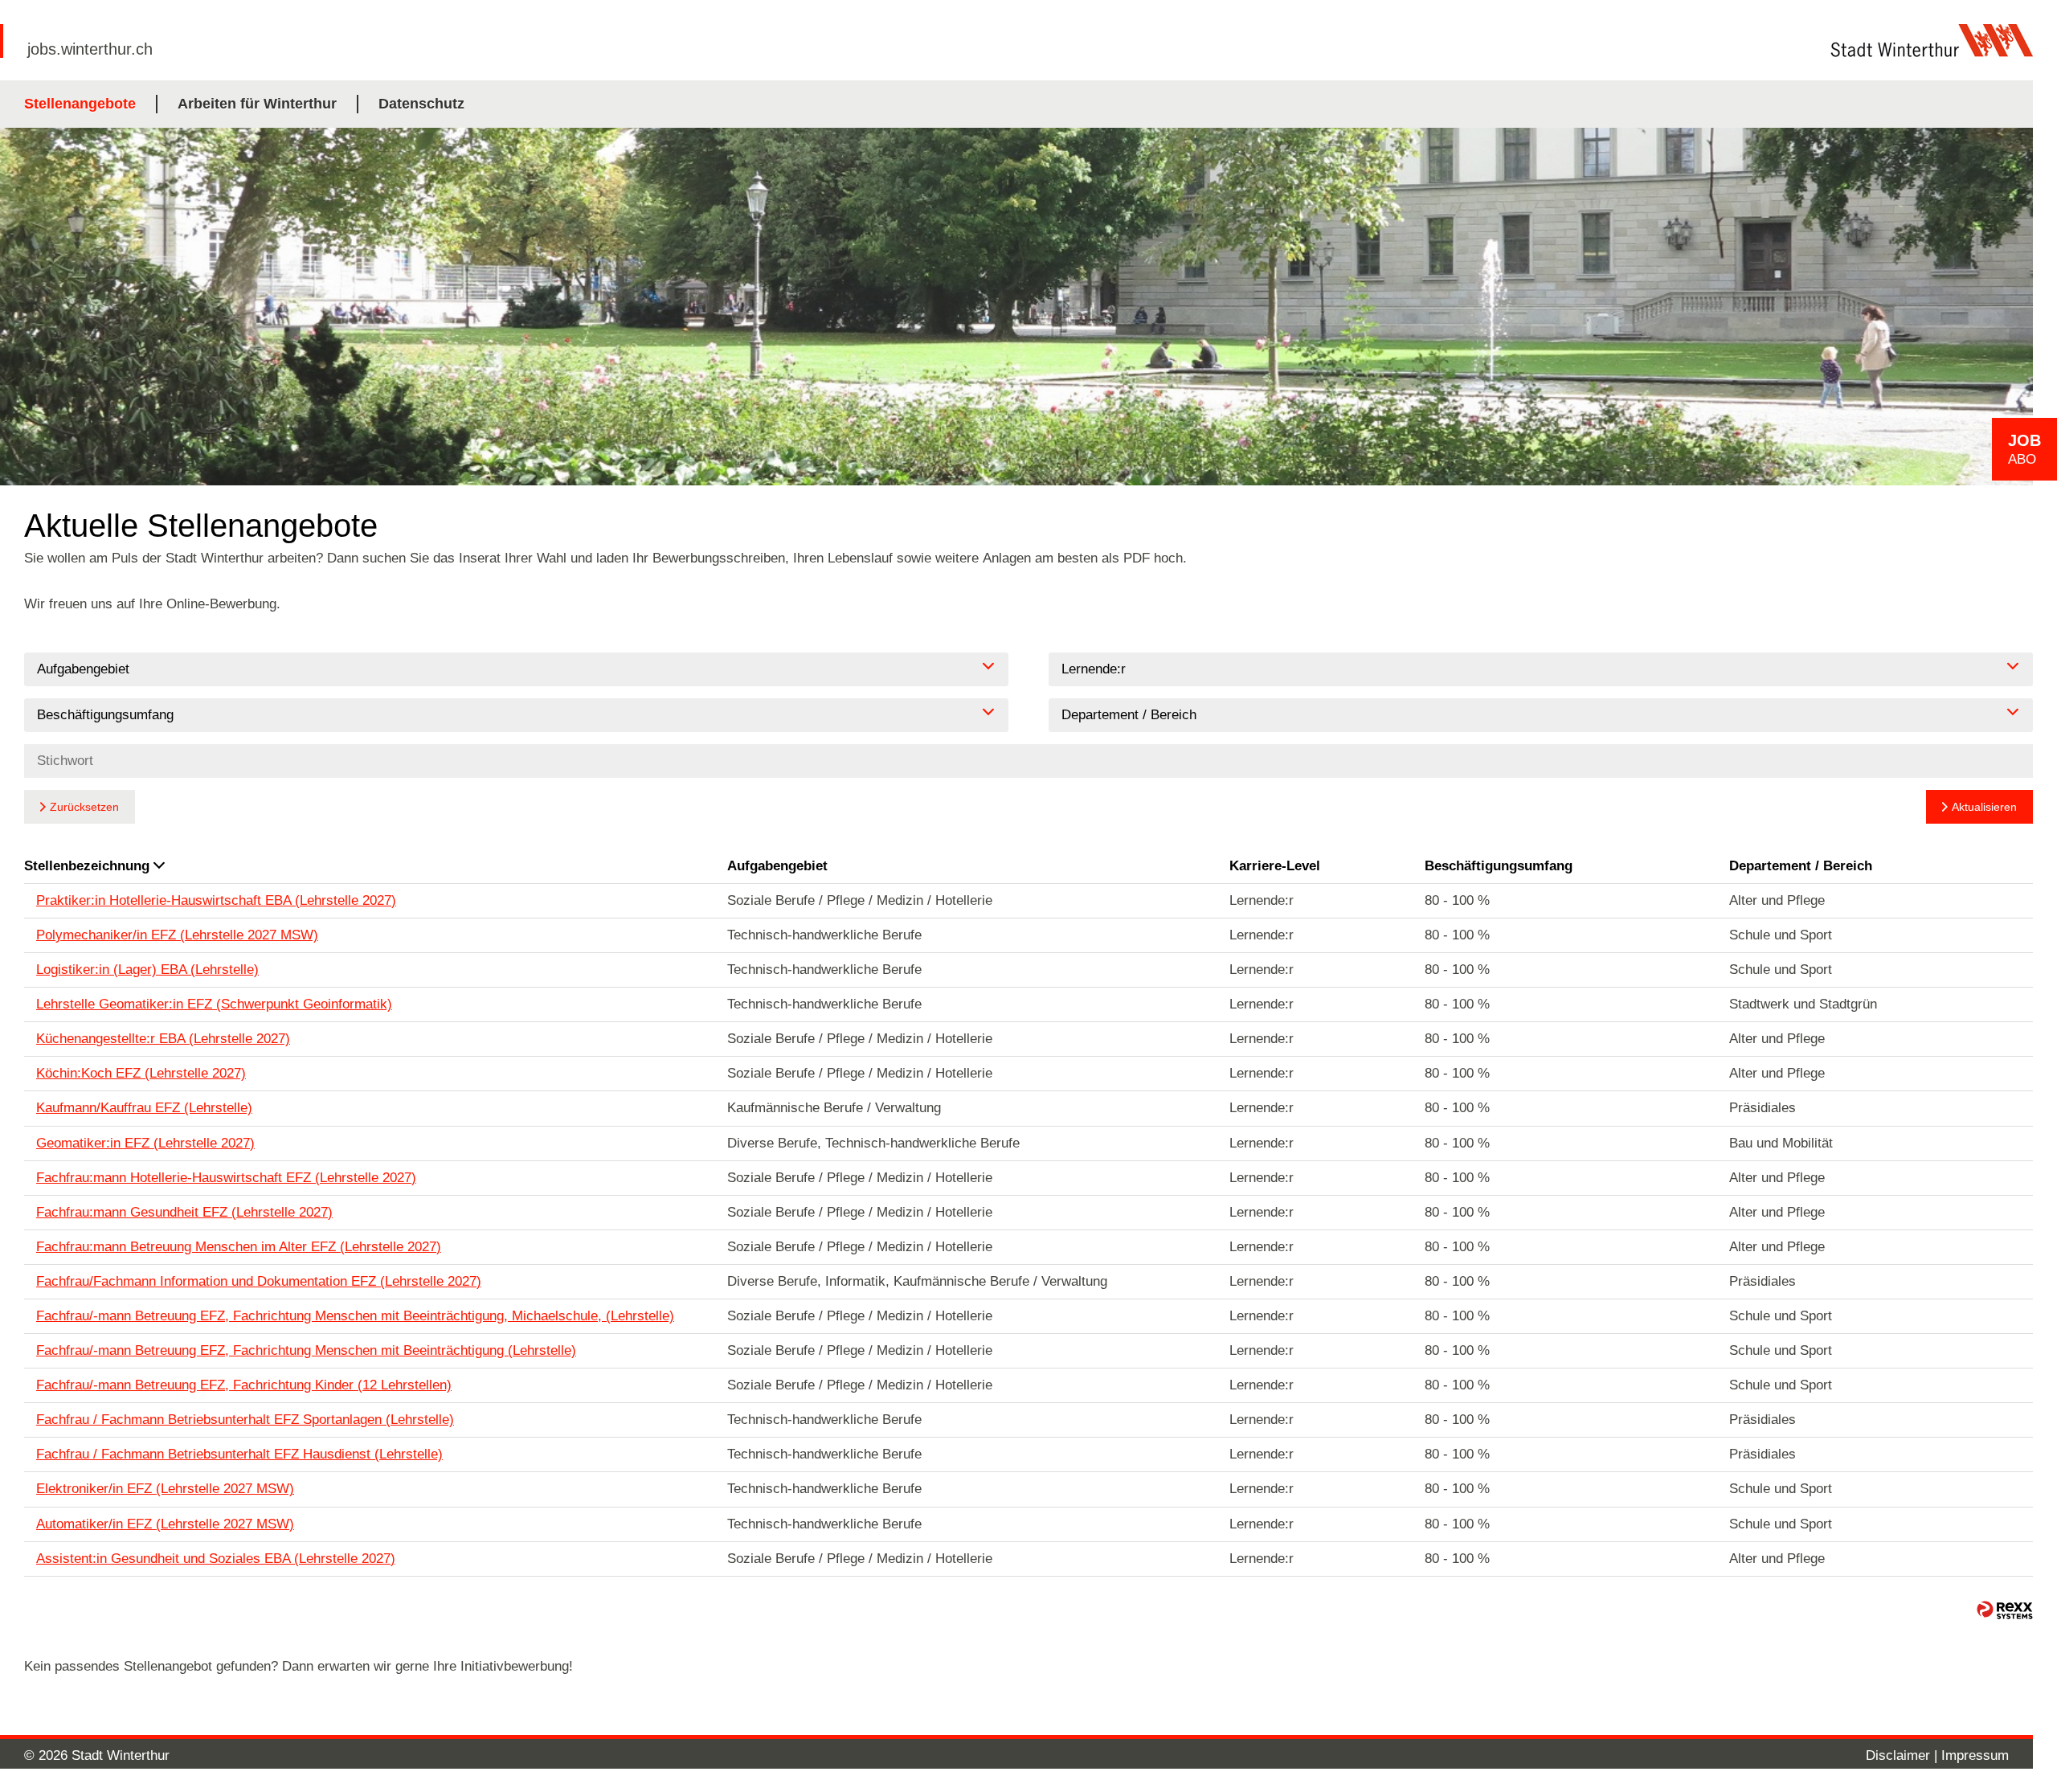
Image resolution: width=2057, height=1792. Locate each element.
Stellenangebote (80, 104)
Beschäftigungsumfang (1499, 866)
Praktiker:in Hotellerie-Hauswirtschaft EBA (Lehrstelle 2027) (216, 900)
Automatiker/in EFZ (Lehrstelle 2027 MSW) (165, 1524)
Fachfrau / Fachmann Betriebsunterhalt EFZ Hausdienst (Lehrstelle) (239, 1454)
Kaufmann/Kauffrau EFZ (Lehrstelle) (144, 1108)
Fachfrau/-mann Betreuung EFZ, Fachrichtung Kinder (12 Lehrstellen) (244, 1385)
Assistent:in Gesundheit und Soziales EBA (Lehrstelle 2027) (216, 1559)
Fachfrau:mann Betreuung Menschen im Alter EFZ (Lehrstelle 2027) (239, 1247)
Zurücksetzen (84, 807)
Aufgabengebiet (777, 866)
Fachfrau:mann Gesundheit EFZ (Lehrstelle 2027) (184, 1212)
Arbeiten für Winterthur (257, 104)
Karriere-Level (1275, 866)
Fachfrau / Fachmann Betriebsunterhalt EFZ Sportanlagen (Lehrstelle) (245, 1420)
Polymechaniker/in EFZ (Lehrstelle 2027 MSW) (177, 935)
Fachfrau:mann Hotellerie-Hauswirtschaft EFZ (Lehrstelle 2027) (226, 1178)
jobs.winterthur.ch (90, 49)
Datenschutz (421, 104)
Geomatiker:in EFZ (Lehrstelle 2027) (145, 1143)
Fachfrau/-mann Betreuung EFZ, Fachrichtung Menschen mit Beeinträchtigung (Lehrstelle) (306, 1350)
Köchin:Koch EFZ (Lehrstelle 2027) (141, 1073)
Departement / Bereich (1801, 866)
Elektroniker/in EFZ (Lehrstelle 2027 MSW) (165, 1489)
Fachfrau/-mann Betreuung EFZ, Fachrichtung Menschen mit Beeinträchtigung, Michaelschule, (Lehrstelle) (355, 1316)
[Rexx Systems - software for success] (2005, 1610)
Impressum (1975, 1755)
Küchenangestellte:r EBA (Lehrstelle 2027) (163, 1039)
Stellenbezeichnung (87, 866)
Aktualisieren (1984, 807)
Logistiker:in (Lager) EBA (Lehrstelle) (147, 970)
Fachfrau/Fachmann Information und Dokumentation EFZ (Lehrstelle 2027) (259, 1281)
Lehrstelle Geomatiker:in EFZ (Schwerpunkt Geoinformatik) (214, 1004)
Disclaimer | (1904, 1755)
